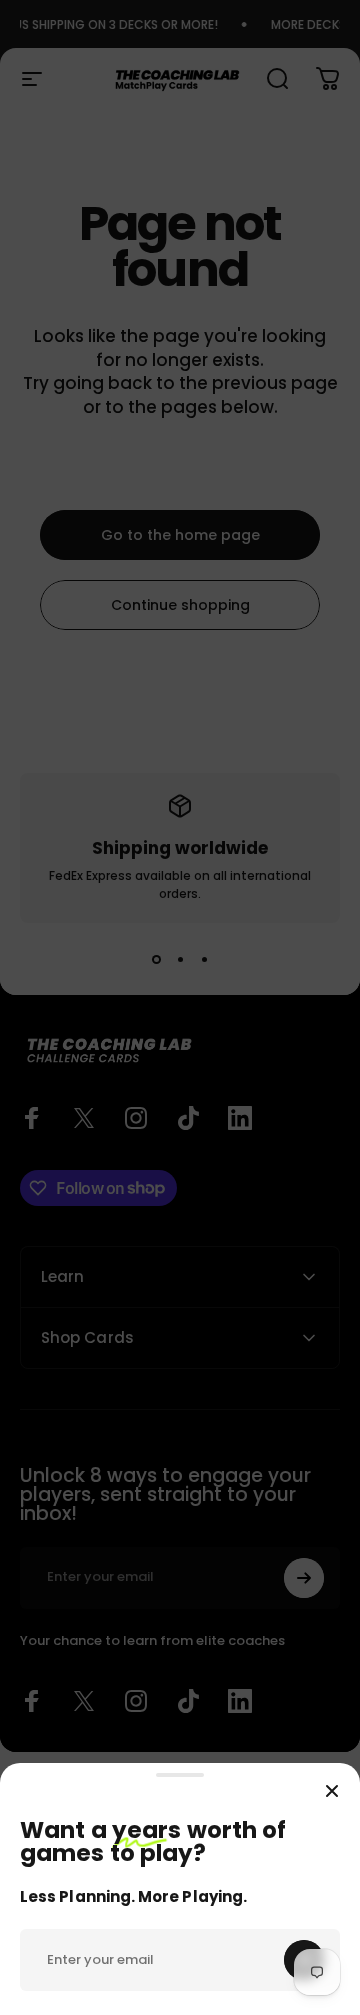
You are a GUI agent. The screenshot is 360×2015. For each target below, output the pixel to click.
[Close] (332, 1791)
